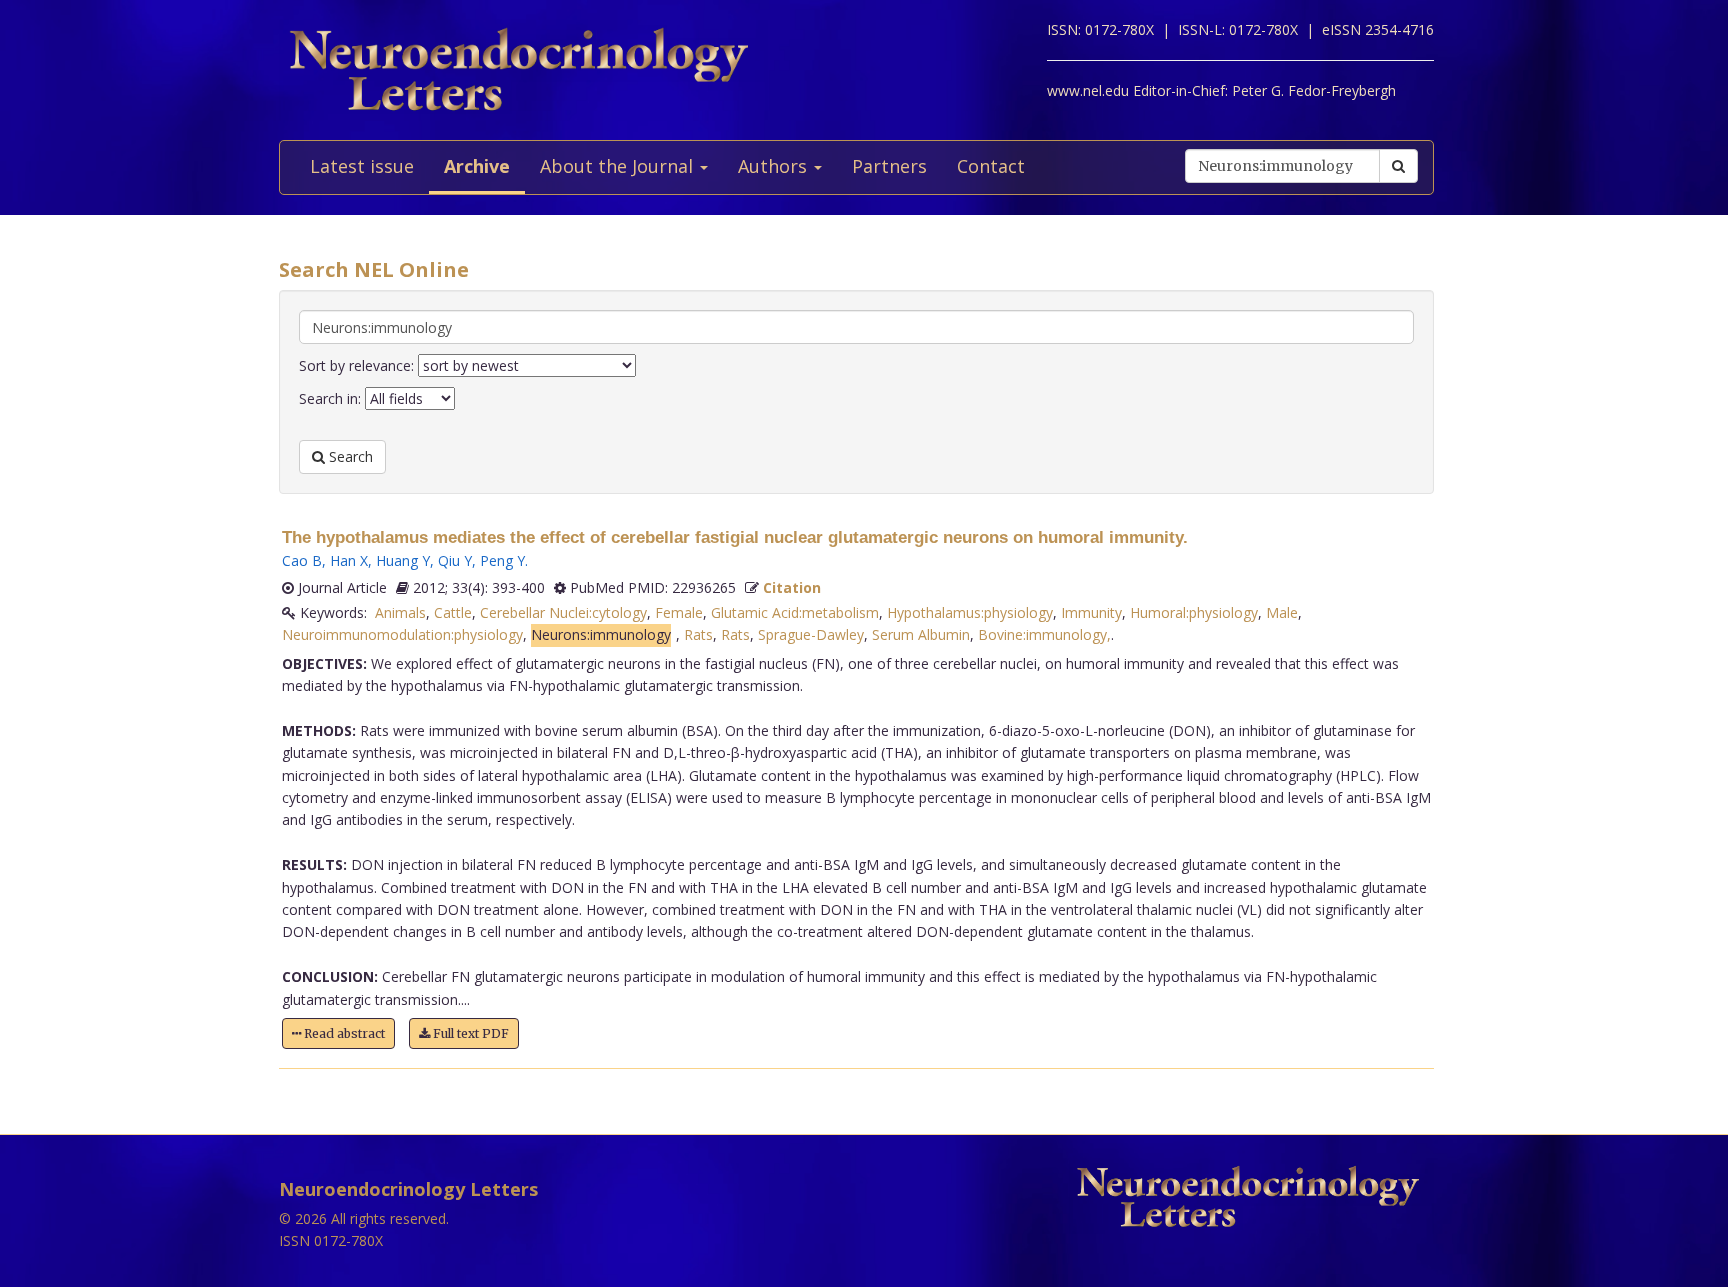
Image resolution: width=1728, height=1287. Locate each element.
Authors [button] (775, 166)
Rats (698, 634)
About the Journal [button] (619, 166)
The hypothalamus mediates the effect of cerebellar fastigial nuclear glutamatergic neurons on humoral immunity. (735, 537)
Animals (400, 612)
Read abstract (343, 1033)
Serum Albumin (921, 634)
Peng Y (502, 560)
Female (679, 612)
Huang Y (403, 560)
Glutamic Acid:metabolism (795, 612)
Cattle (453, 612)
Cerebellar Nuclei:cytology (563, 612)
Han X (349, 560)
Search (349, 456)
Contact (991, 166)
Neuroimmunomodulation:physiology (402, 634)
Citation (792, 587)
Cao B (302, 560)
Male (1282, 612)
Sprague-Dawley (811, 634)
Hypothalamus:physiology (970, 612)
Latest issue (362, 166)
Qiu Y (455, 560)
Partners (889, 166)
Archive (477, 166)
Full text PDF (469, 1033)
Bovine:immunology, (1044, 634)
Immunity (1091, 612)
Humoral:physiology (1194, 612)
